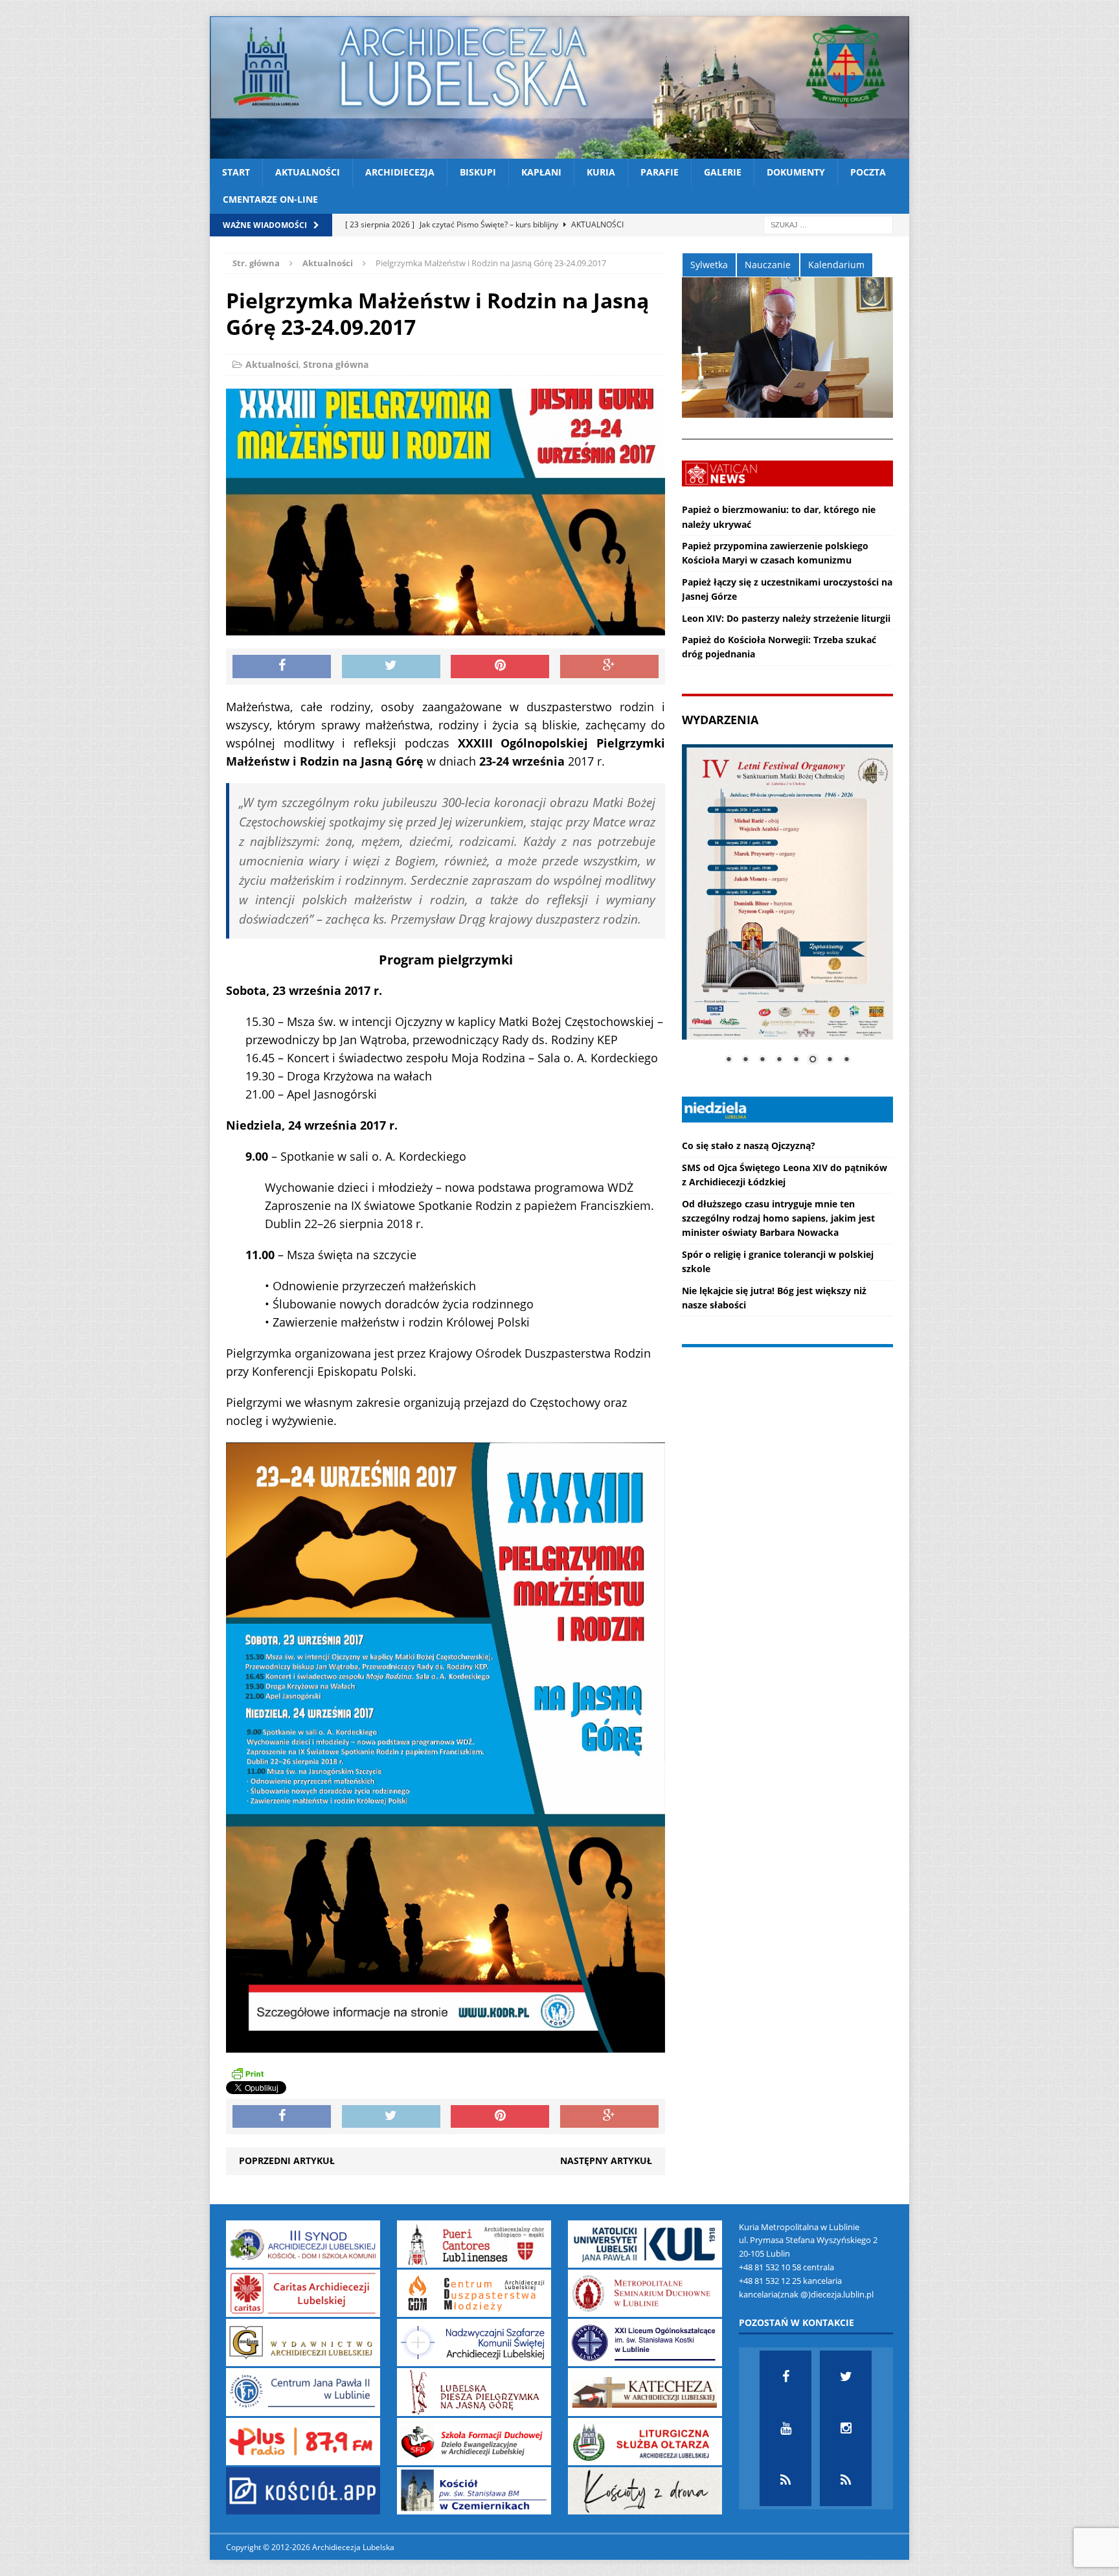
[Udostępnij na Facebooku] (282, 667)
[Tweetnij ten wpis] (391, 667)
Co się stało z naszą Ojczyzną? (749, 1146)
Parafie (660, 172)
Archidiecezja (400, 172)
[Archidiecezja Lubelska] (559, 87)
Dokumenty (796, 172)
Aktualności (308, 172)
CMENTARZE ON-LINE (270, 199)
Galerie (723, 172)
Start (236, 172)
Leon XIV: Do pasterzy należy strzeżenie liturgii (786, 618)
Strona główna (336, 364)
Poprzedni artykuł (287, 2160)
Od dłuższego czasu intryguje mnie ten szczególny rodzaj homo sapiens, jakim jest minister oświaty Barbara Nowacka (778, 1218)
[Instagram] (846, 2428)
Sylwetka (709, 265)
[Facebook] (786, 2377)
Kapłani (541, 172)
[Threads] (846, 2480)
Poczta (868, 172)
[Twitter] (846, 2377)
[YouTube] (786, 2428)
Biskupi (478, 172)
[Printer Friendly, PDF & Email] (247, 2073)
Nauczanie (768, 265)
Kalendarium (836, 265)
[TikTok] (786, 2480)
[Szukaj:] (828, 224)
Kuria (601, 172)
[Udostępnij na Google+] (609, 667)
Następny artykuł (606, 2160)
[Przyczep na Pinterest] (500, 667)
